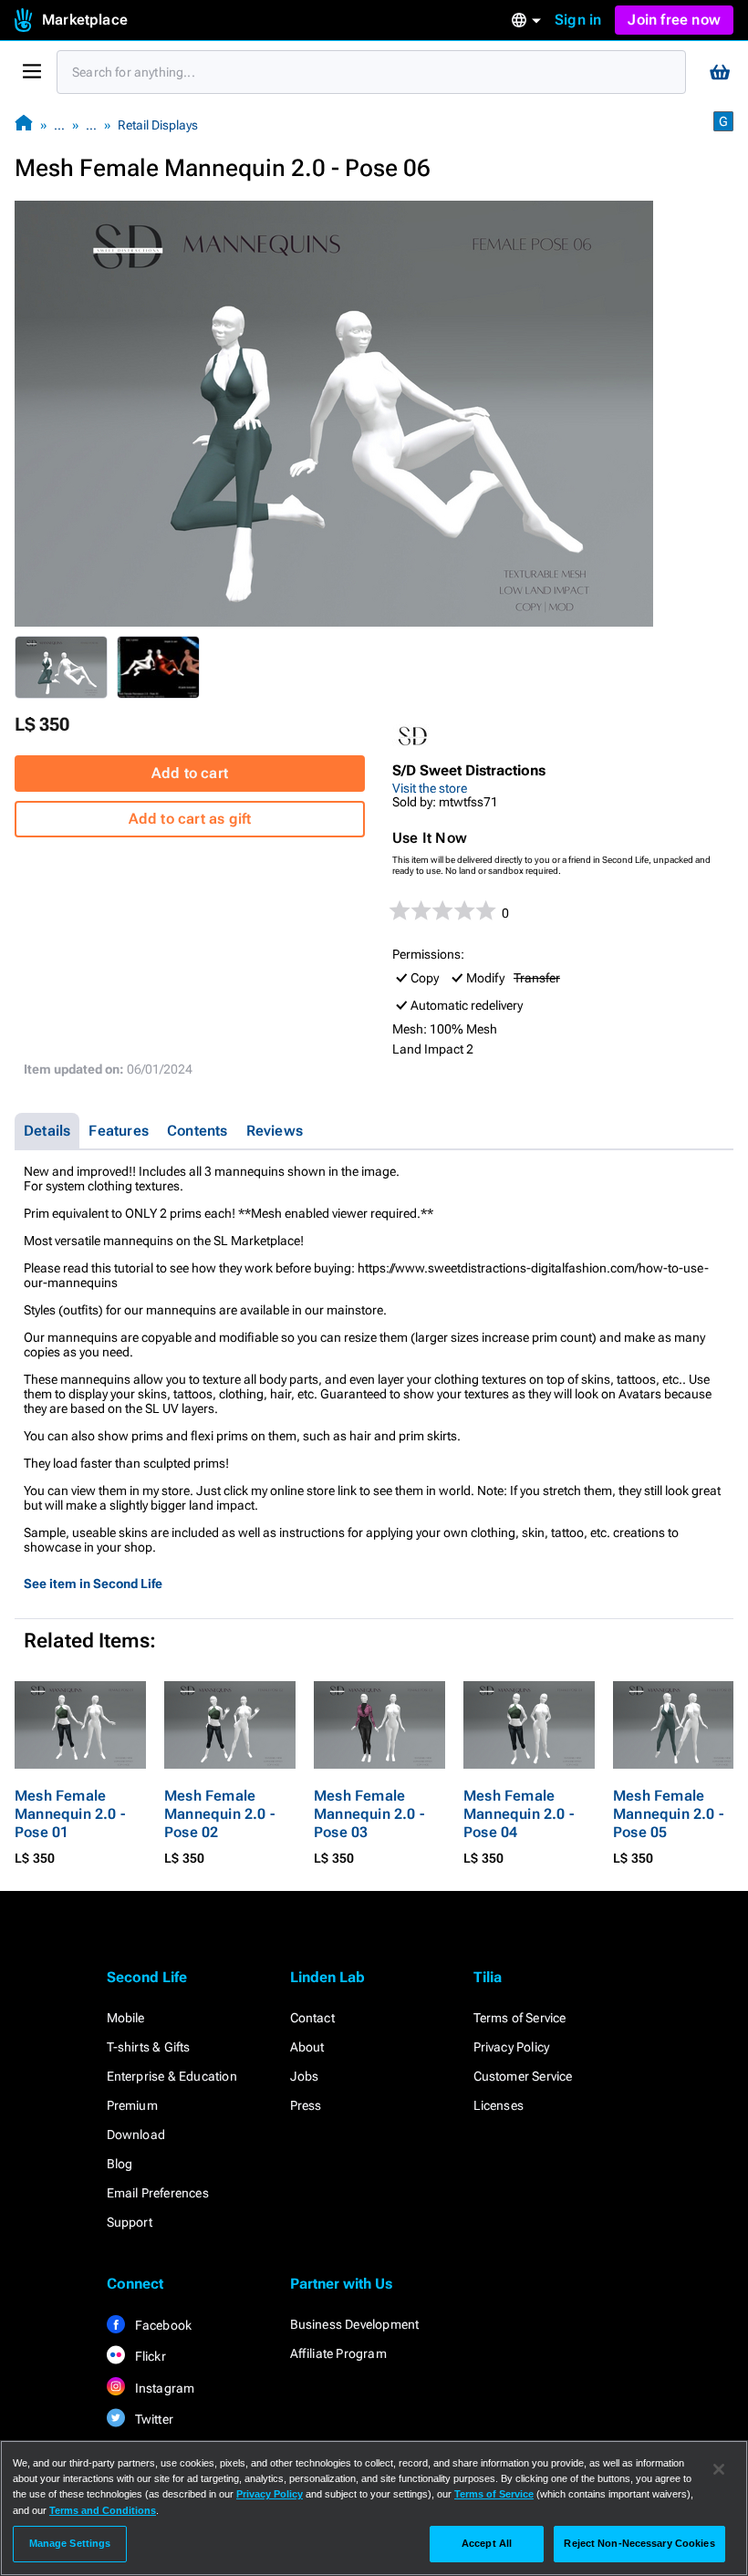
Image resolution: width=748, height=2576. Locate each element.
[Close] (719, 2469)
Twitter (153, 2419)
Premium (132, 2105)
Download (136, 2135)
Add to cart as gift (190, 819)
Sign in (578, 20)
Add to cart (190, 773)
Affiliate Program (338, 2353)
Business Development (355, 2324)
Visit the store (430, 788)
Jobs (305, 2076)
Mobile (126, 2018)
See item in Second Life (93, 1584)
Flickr (149, 2356)
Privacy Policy (512, 2047)
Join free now (674, 20)
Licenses (499, 2105)
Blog (120, 2164)
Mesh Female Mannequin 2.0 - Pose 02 (219, 1814)
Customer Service (523, 2076)
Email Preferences (158, 2193)
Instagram (164, 2388)
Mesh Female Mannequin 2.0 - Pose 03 (369, 1814)
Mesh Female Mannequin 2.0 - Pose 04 (519, 1814)
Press (306, 2105)
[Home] (24, 125)
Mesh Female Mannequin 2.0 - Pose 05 (668, 1814)
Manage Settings (70, 2543)
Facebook (162, 2325)
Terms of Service (520, 2018)
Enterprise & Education (172, 2076)
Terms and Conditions (103, 2510)
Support (130, 2222)
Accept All (487, 2543)
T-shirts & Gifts (149, 2047)
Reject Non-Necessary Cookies (639, 2543)
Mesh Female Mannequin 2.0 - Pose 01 (70, 1814)
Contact (312, 2018)
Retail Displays (158, 125)
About (307, 2047)
